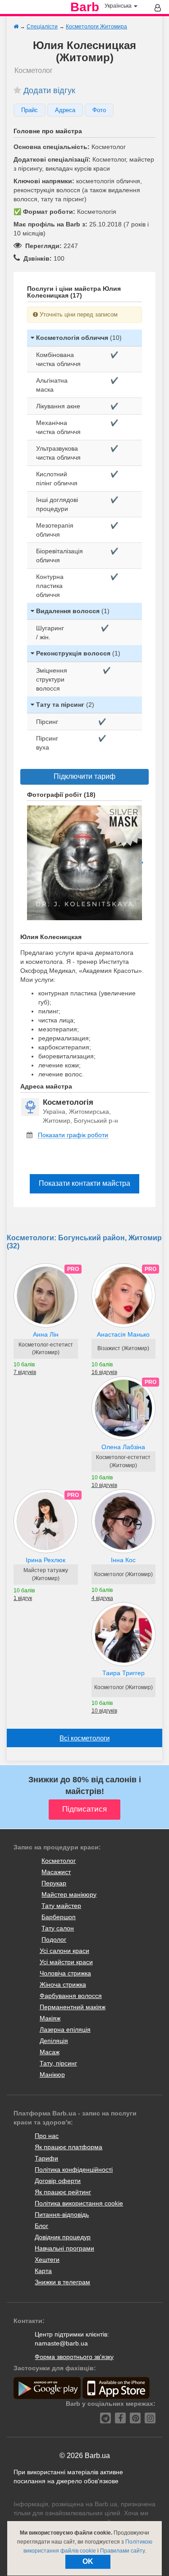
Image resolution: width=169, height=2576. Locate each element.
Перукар (54, 1883)
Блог (41, 2226)
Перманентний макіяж (73, 2007)
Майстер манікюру (69, 1894)
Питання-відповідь (62, 2214)
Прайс (30, 110)
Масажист (56, 1872)
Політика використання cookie (79, 2203)
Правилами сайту (122, 2551)
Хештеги (47, 2260)
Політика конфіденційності (74, 2169)
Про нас (47, 2136)
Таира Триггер (123, 1673)
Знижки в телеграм (62, 2282)
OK (88, 2561)
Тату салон (58, 1928)
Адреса (65, 110)
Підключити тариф (84, 776)
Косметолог (59, 1861)
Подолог (54, 1939)
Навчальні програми (64, 2248)
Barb (85, 7)
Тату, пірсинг (58, 2063)
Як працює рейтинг (63, 2192)
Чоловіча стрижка (65, 1973)
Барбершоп (59, 1917)
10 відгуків (104, 1485)
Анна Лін (46, 1334)
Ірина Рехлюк (46, 1560)
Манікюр (52, 2074)
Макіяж (50, 2018)
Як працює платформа (69, 2147)
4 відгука (102, 1598)
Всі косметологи (84, 1738)
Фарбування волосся (71, 1996)
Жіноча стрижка (63, 1984)
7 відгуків (25, 1372)
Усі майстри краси (66, 1962)
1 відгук (23, 1598)
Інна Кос (123, 1560)
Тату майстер (61, 1906)
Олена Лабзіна (123, 1447)
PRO (73, 1269)
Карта (43, 2271)
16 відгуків (104, 1372)
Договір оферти (58, 2181)
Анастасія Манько (123, 1334)
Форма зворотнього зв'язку (74, 2357)
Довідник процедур (63, 2237)
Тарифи (46, 2158)
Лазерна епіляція (65, 2029)
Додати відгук (49, 90)
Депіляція (54, 2041)
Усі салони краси (64, 1951)
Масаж (50, 2052)
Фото (99, 110)
